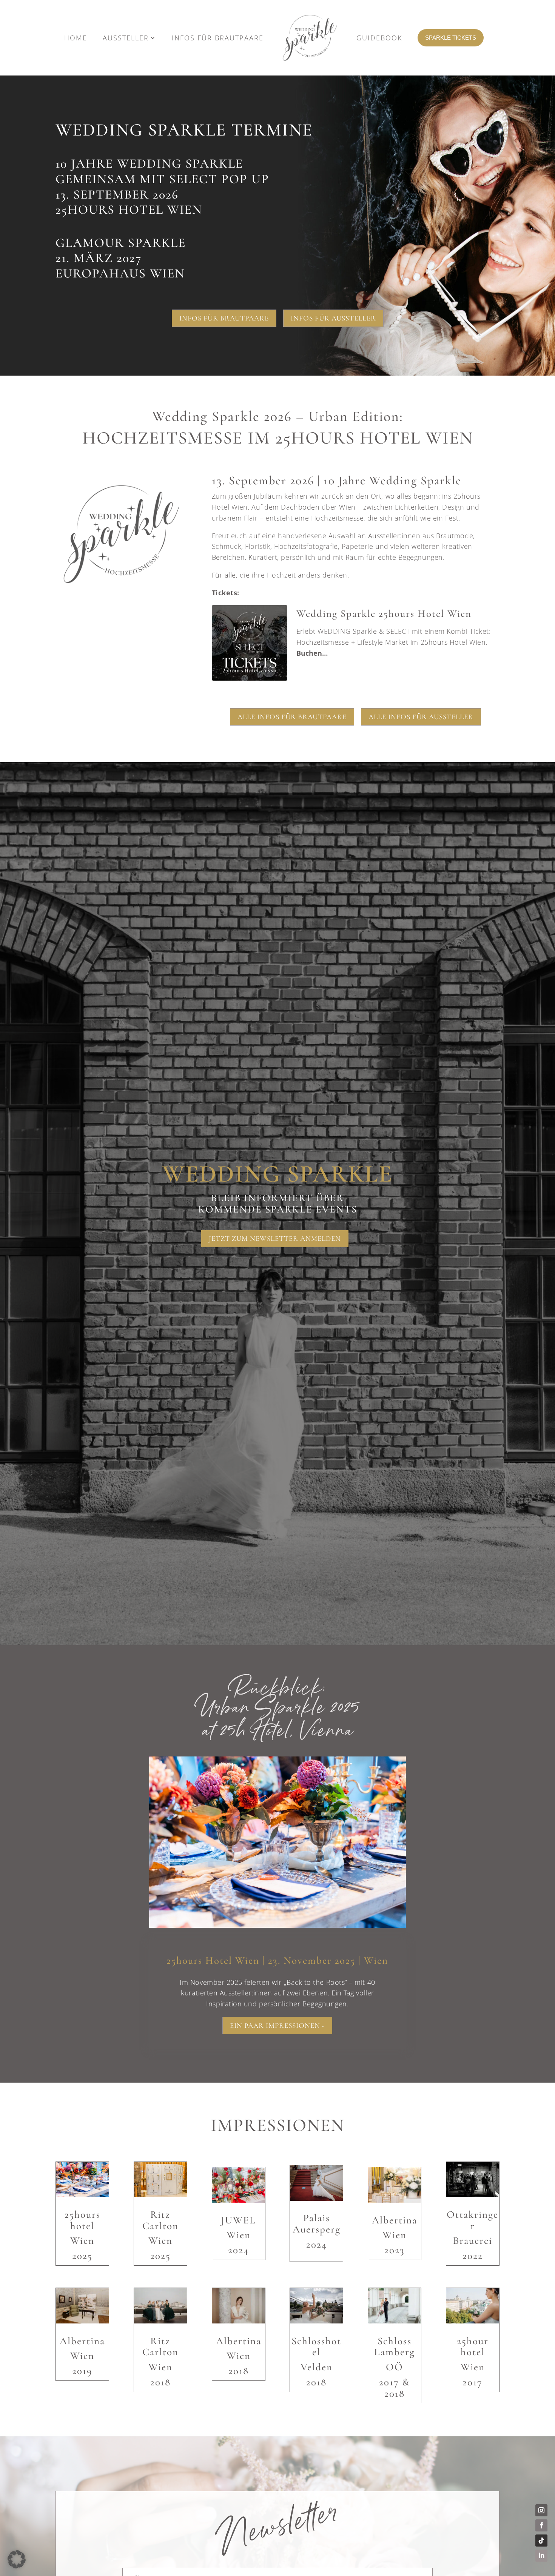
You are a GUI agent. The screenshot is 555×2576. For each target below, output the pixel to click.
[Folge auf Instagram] (541, 2510)
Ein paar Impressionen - (277, 2025)
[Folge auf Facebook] (541, 2525)
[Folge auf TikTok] (541, 2541)
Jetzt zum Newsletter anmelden (275, 1238)
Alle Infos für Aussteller (421, 717)
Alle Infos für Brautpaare (292, 717)
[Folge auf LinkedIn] (541, 2556)
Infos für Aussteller (333, 318)
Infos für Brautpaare (224, 318)
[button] (356, 643)
